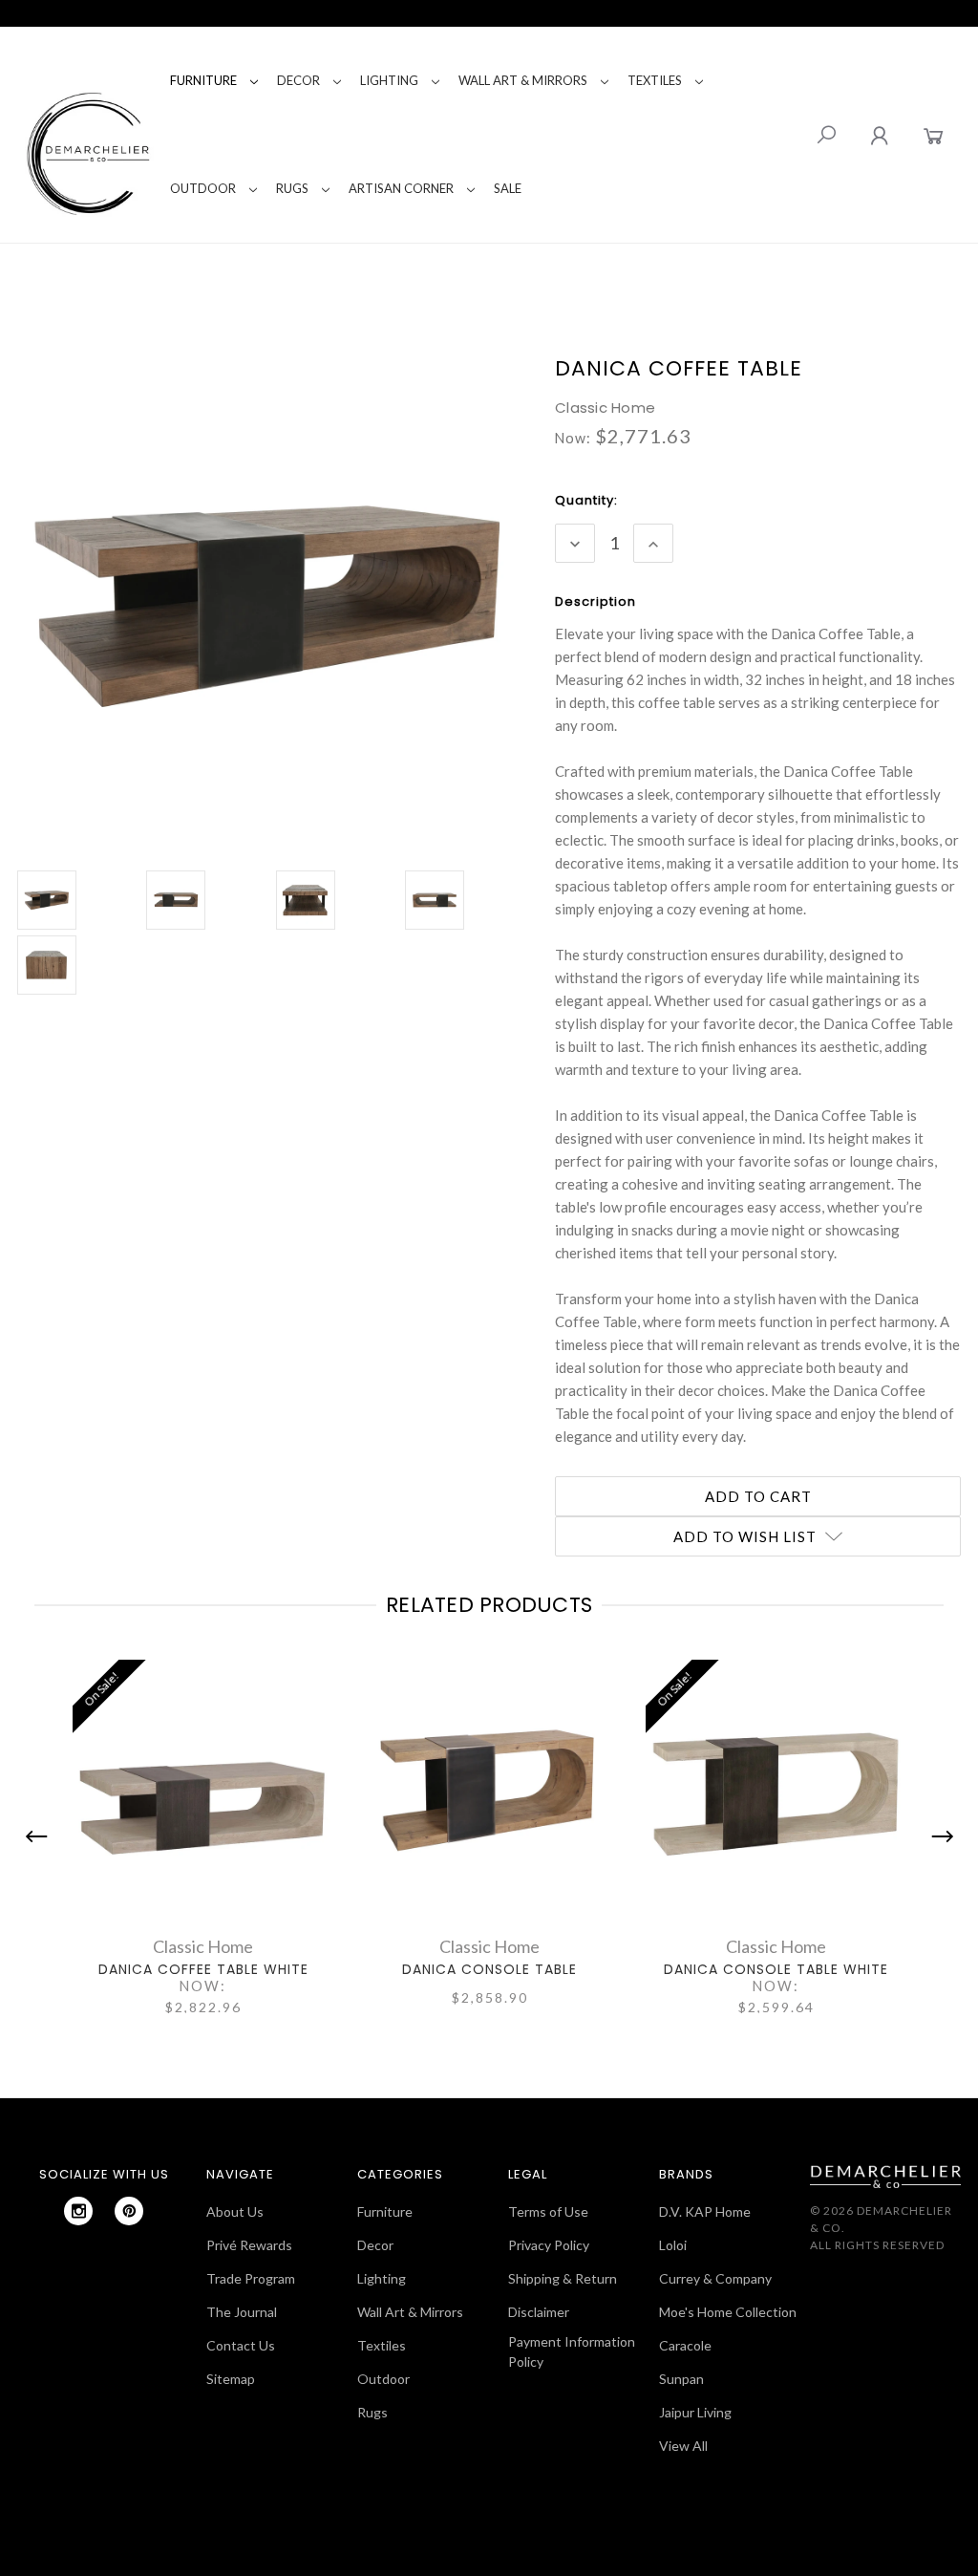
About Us (235, 2211)
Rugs (292, 188)
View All (683, 2446)
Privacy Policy (549, 2245)
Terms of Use (548, 2211)
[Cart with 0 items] (934, 135)
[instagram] (78, 2211)
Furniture (203, 80)
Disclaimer (539, 2312)
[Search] (826, 135)
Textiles (655, 80)
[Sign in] (879, 135)
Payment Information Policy (572, 2351)
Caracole (685, 2345)
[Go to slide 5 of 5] (41, 1836)
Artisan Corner (401, 188)
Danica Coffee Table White (203, 1969)
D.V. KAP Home (705, 2211)
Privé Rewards (249, 2245)
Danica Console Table (489, 1969)
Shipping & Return (563, 2278)
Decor (298, 80)
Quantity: (586, 500)
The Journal (242, 2312)
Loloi (673, 2245)
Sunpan (681, 2379)
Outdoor (203, 188)
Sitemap (231, 2379)
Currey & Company (715, 2278)
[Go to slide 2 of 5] (938, 1836)
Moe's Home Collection (728, 2312)
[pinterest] (129, 2211)
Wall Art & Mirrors (523, 80)
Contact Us (241, 2345)
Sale (508, 188)
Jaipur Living (695, 2412)
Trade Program (251, 2278)
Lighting (389, 80)
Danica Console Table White (776, 1969)
